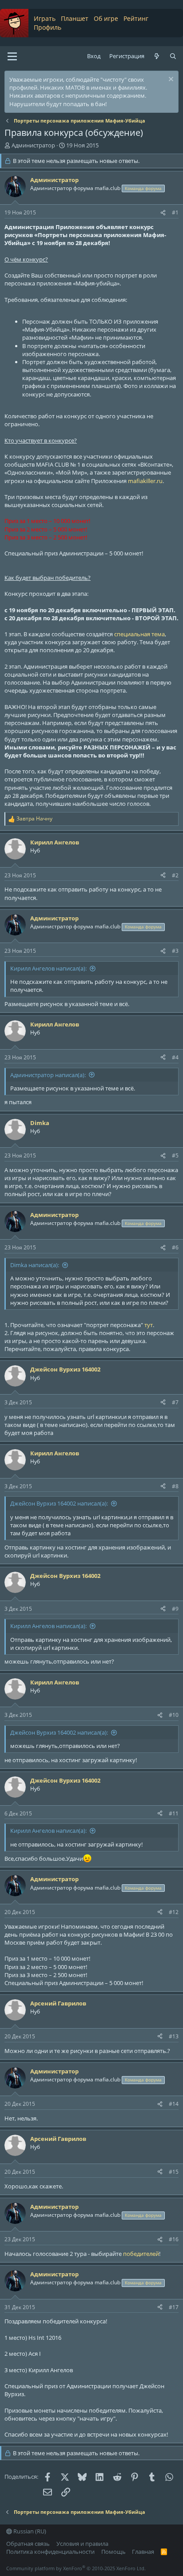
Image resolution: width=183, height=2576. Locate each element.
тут (149, 1325)
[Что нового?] (157, 56)
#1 (175, 212)
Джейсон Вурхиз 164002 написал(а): (59, 1503)
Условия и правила (82, 2544)
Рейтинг (136, 18)
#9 (175, 1609)
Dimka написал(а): (35, 1265)
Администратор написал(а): (48, 1075)
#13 (174, 2036)
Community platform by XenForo (76, 2568)
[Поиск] (173, 56)
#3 (175, 951)
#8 (175, 1486)
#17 (174, 2307)
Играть (45, 18)
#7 (175, 1402)
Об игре (106, 18)
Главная (143, 2552)
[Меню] (12, 56)
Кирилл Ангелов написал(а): (48, 968)
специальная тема (139, 634)
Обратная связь (28, 2544)
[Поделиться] (163, 213)
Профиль (48, 27)
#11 (174, 1813)
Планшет (75, 18)
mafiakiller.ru (145, 481)
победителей (141, 2254)
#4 (175, 1057)
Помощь (113, 2552)
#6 (175, 1247)
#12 (174, 1912)
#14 (174, 2104)
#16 (174, 2239)
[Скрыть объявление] (170, 80)
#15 (174, 2172)
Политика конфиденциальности (50, 2552)
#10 (174, 1715)
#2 (175, 875)
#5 (175, 1155)
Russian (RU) (29, 2531)
